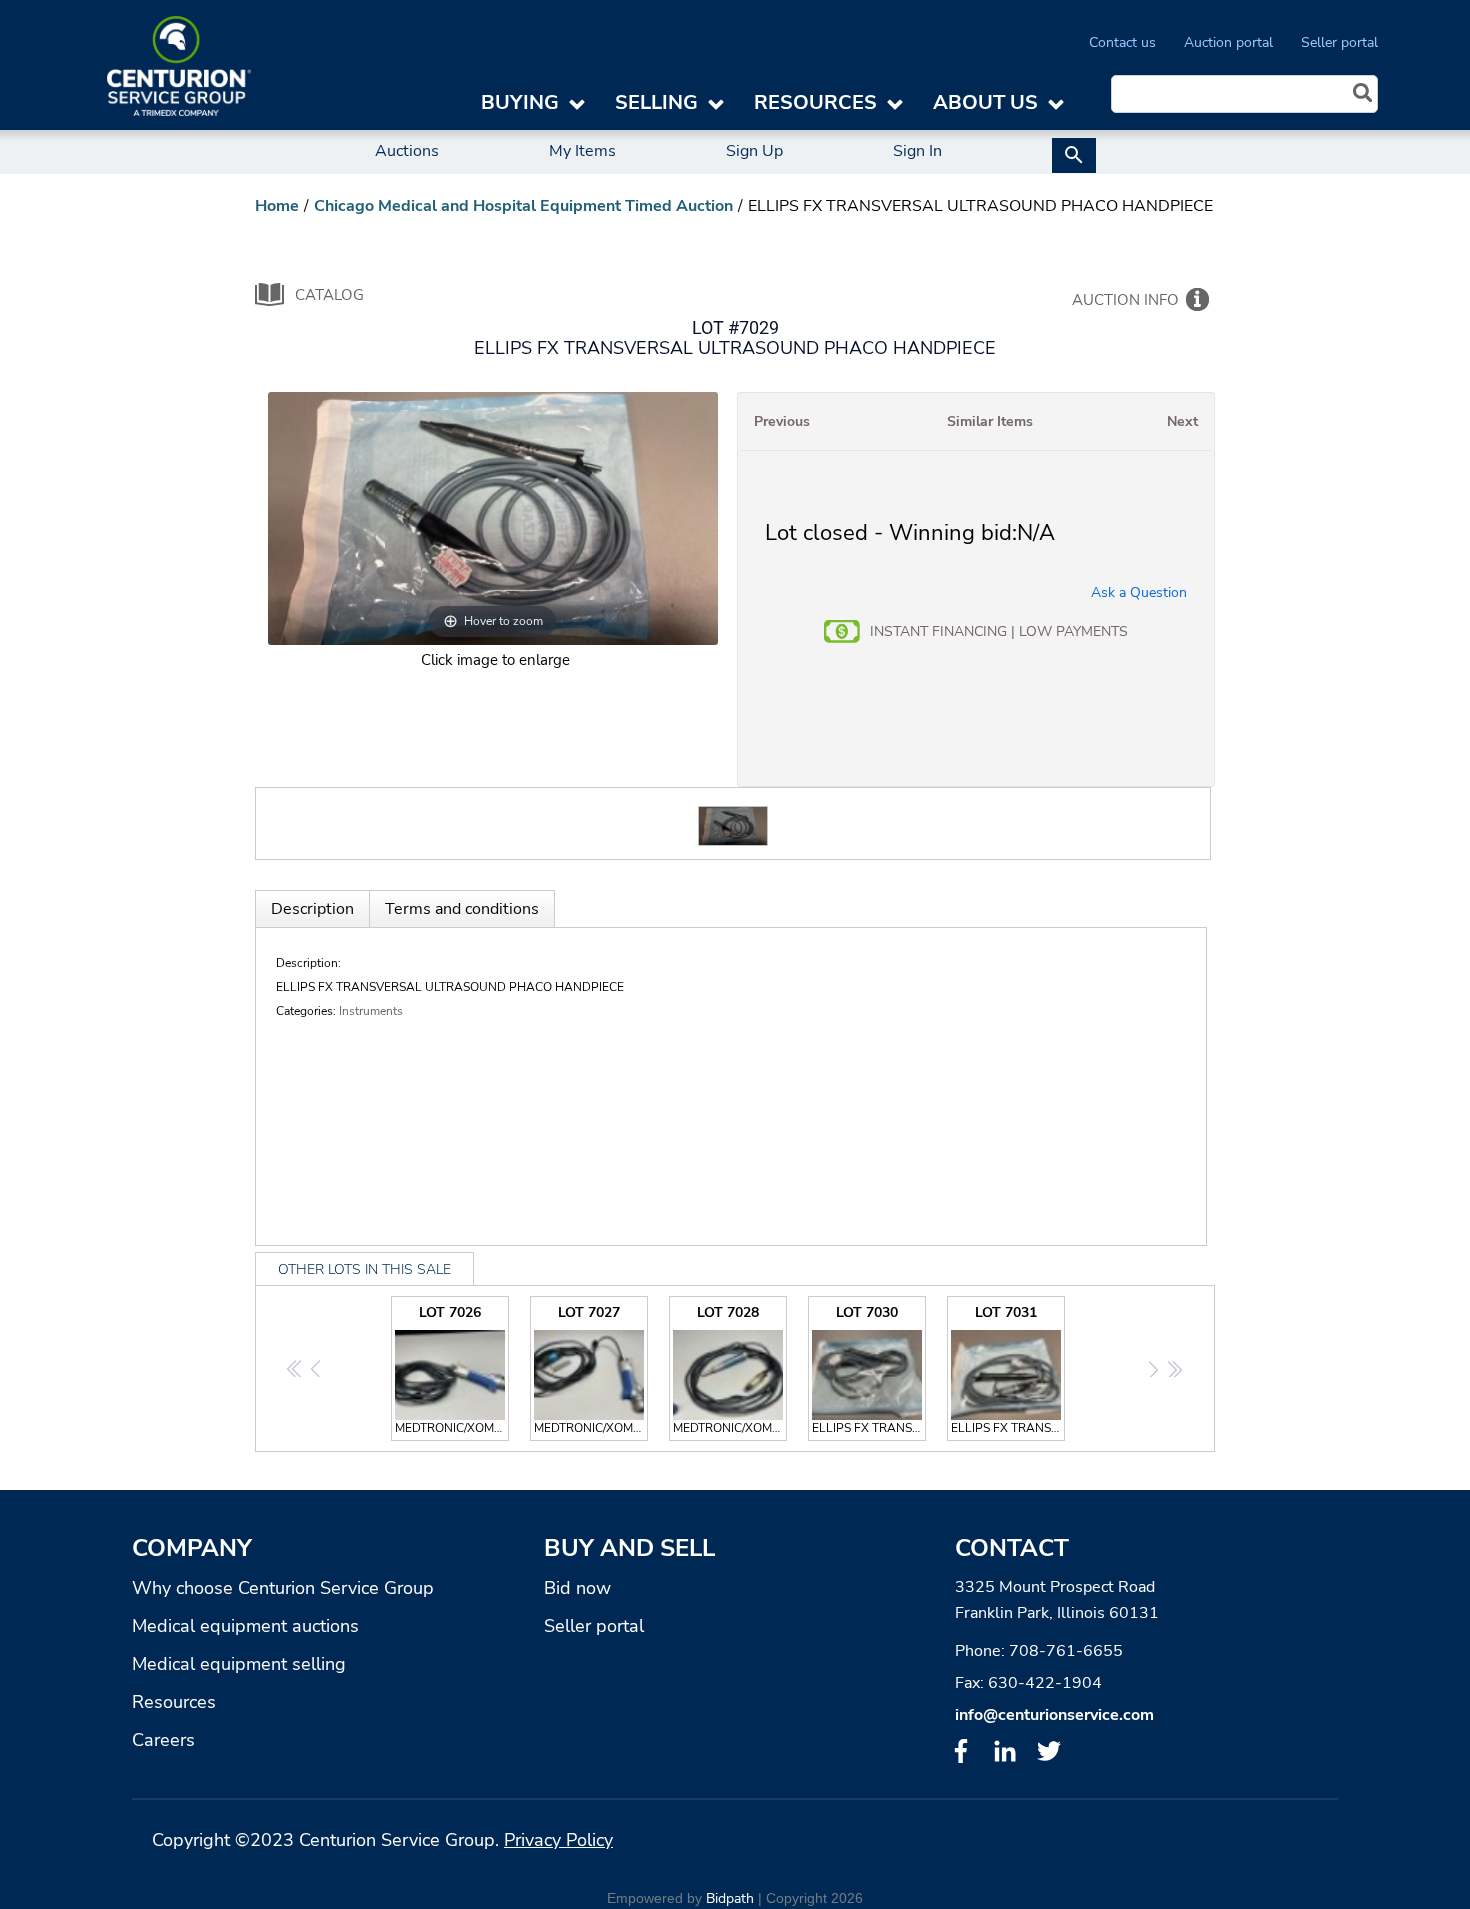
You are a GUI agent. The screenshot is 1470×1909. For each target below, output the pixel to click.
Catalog (329, 295)
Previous (782, 421)
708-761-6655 (1066, 1651)
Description (312, 909)
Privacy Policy (558, 1840)
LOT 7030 (869, 1369)
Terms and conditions (462, 909)
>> (1174, 1369)
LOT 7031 (1008, 1369)
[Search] (1363, 95)
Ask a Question (1139, 592)
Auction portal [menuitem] (1228, 42)
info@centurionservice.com (1054, 1715)
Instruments (371, 1011)
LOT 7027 (591, 1369)
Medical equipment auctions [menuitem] (245, 1626)
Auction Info (1125, 300)
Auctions (407, 151)
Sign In (917, 151)
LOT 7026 (452, 1369)
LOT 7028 (730, 1369)
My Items (582, 151)
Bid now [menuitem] (577, 1588)
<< (295, 1369)
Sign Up (754, 151)
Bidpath (730, 1898)
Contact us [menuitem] (1122, 42)
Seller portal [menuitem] (1339, 42)
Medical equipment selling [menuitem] (239, 1664)
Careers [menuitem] (163, 1740)
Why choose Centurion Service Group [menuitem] (283, 1588)
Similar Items (990, 421)
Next (1182, 421)
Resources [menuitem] (174, 1702)
